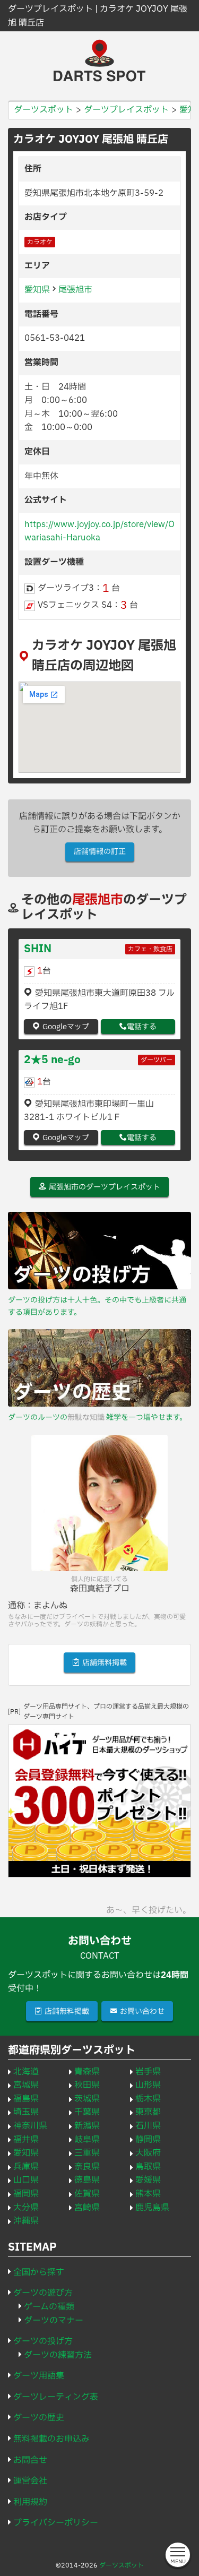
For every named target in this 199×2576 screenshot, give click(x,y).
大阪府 (148, 2153)
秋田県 (87, 2085)
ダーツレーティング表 (56, 2397)
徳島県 (87, 2180)
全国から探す (39, 2272)
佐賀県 (87, 2194)
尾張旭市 (75, 290)
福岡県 (26, 2194)
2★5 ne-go (52, 1060)
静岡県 (148, 2140)
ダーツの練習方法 (58, 2355)
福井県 (26, 2140)
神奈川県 (30, 2126)
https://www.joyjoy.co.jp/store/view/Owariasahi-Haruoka (99, 531)
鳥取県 (148, 2167)
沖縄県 (26, 2221)
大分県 (26, 2208)
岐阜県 (87, 2140)
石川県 (148, 2126)
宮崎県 (87, 2208)
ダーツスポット (122, 2565)
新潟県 (87, 2126)
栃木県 (148, 2099)
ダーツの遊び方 (43, 2293)
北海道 (26, 2072)
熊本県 (148, 2194)
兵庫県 (26, 2167)
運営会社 (30, 2481)
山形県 (148, 2085)
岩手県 (148, 2072)
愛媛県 (148, 2180)
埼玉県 (26, 2112)
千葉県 (87, 2112)
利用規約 (30, 2502)
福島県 (26, 2099)
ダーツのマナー (54, 2321)
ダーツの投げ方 (43, 2341)
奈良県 (87, 2167)
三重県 (87, 2153)
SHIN (38, 949)
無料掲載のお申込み (51, 2439)
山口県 (26, 2180)
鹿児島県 (152, 2208)
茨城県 (87, 2099)
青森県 (87, 2072)
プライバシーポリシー (56, 2523)
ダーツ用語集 (39, 2376)
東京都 (148, 2112)
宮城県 (26, 2085)
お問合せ (30, 2460)
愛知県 (37, 290)
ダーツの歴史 (39, 2418)
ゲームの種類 (49, 2307)
